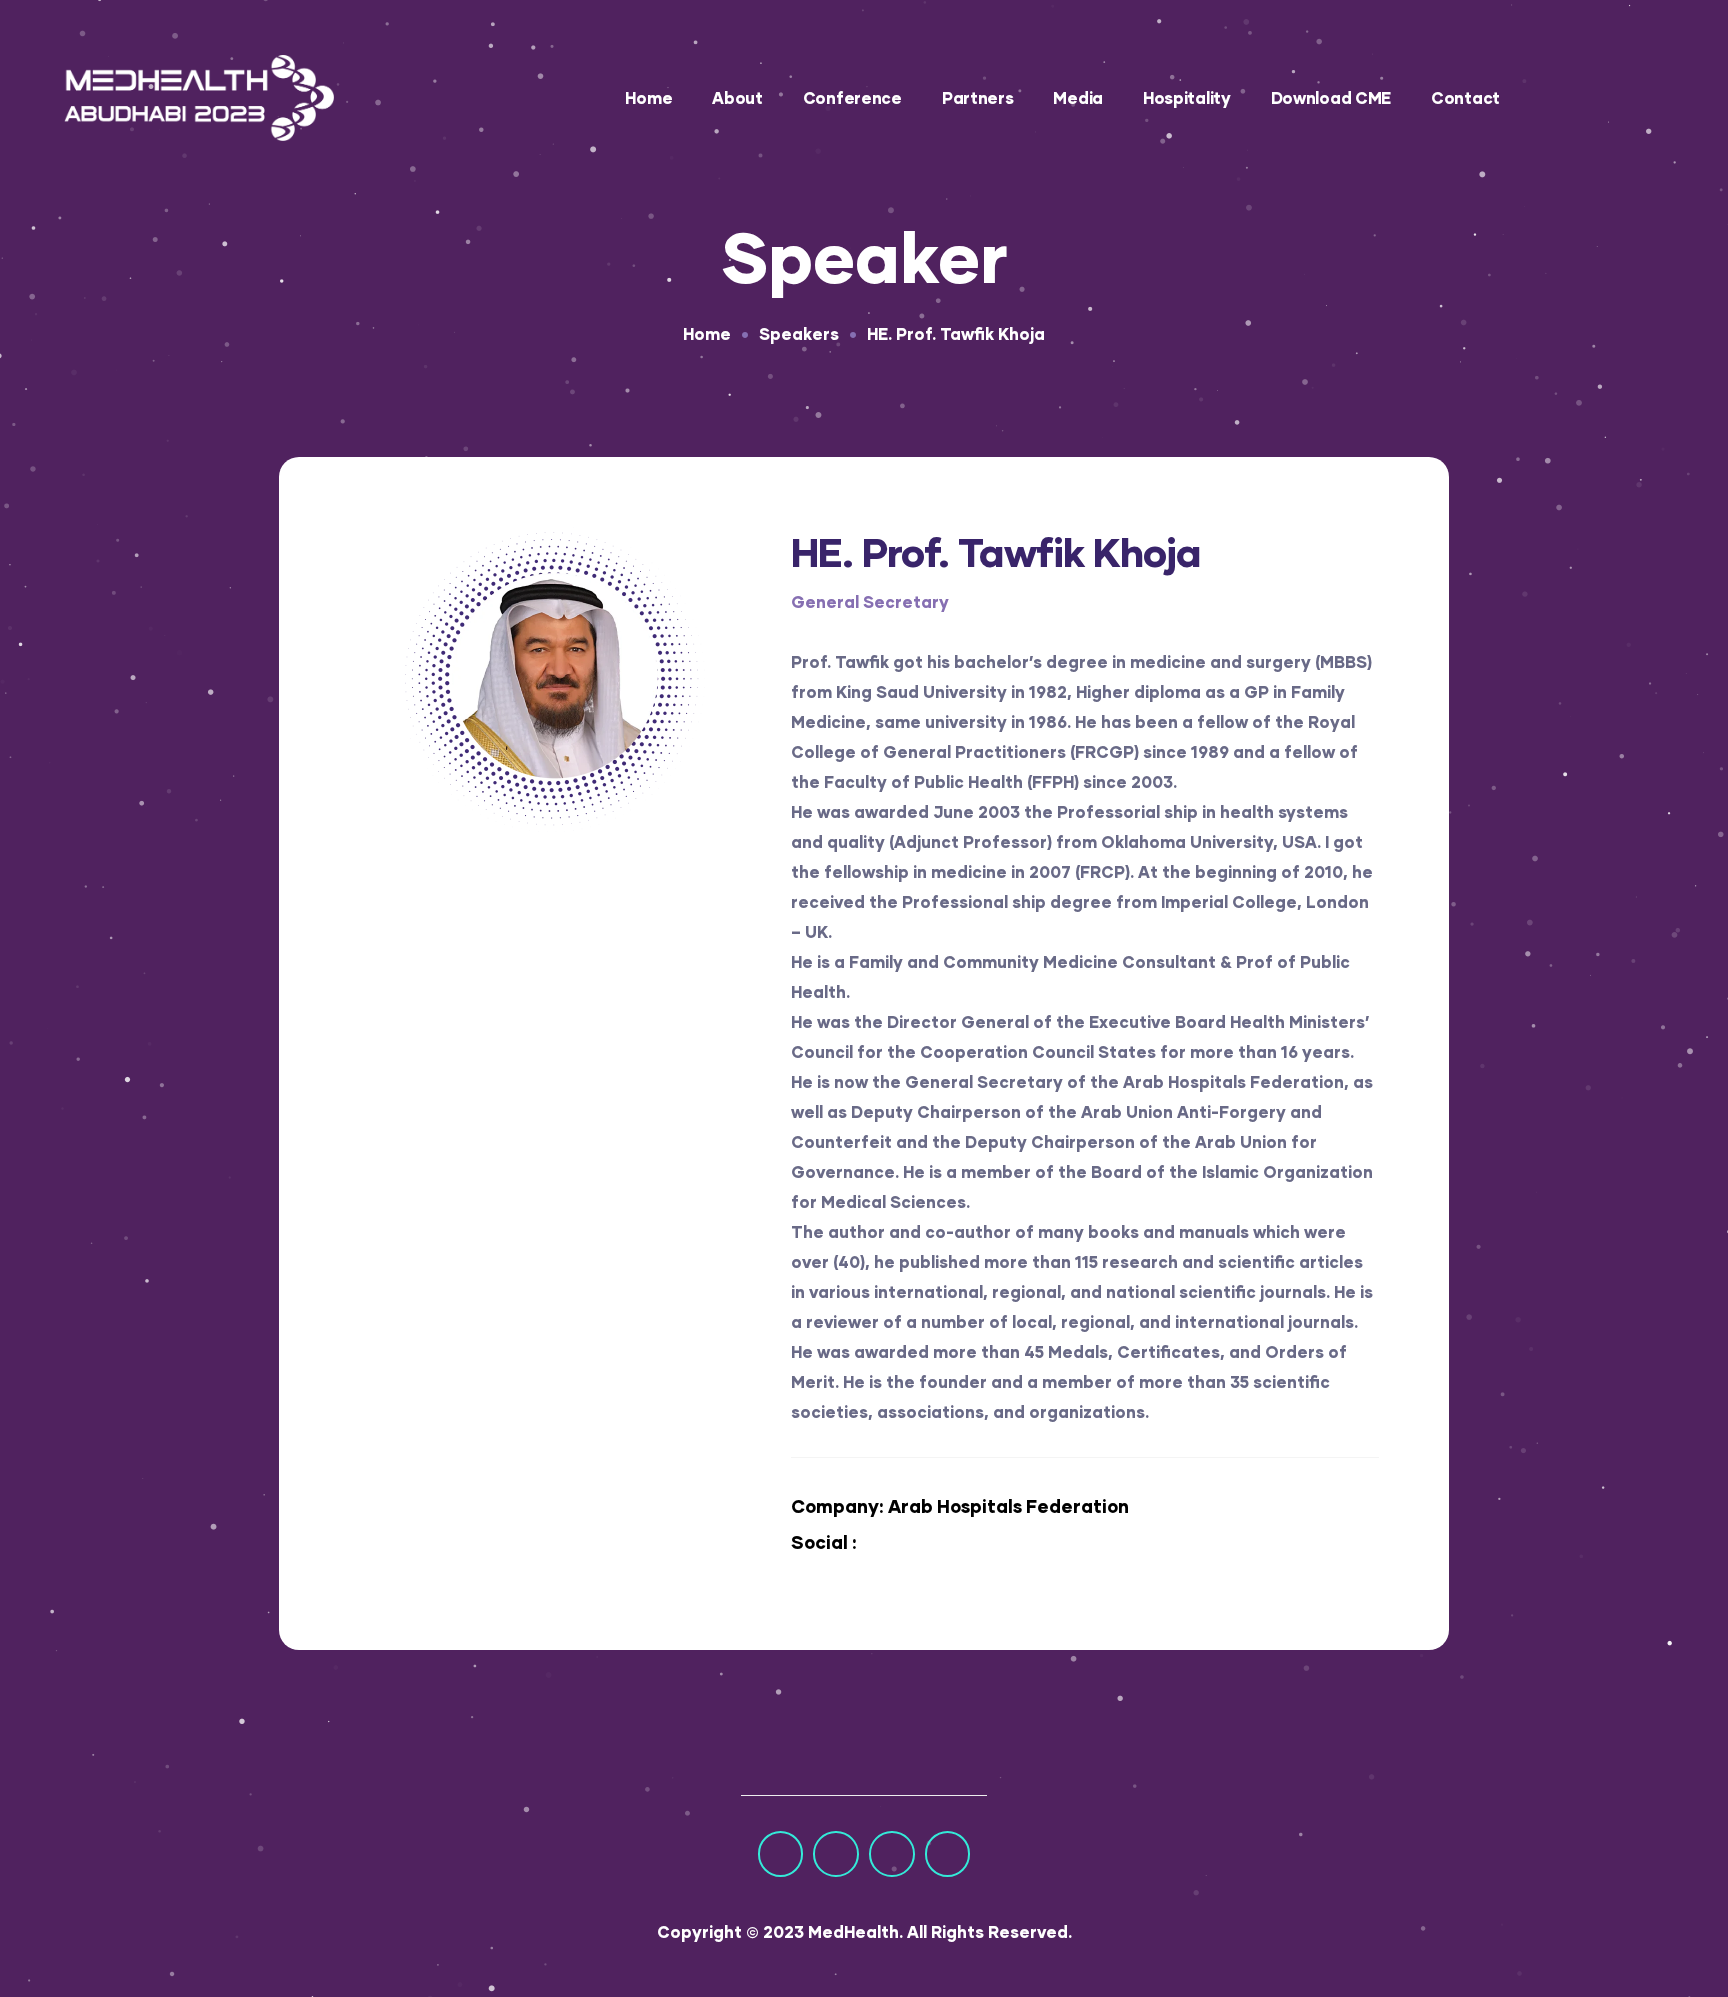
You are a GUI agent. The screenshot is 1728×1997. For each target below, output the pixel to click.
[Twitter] (836, 1854)
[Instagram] (892, 1854)
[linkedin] (891, 1543)
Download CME (1331, 97)
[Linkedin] (948, 1854)
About (737, 97)
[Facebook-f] (781, 1854)
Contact (1465, 97)
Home (648, 97)
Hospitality (1187, 97)
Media (1078, 97)
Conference (852, 97)
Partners (978, 97)
